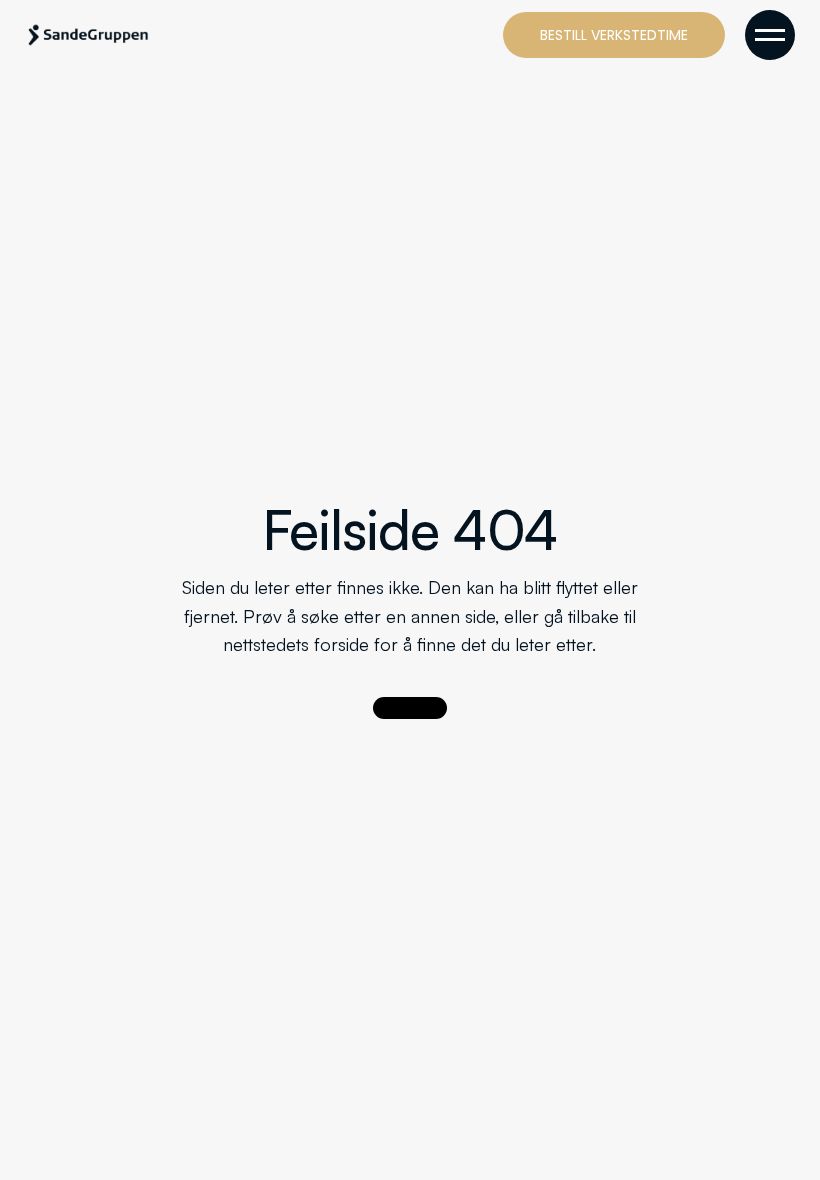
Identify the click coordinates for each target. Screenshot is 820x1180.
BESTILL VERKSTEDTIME (614, 35)
